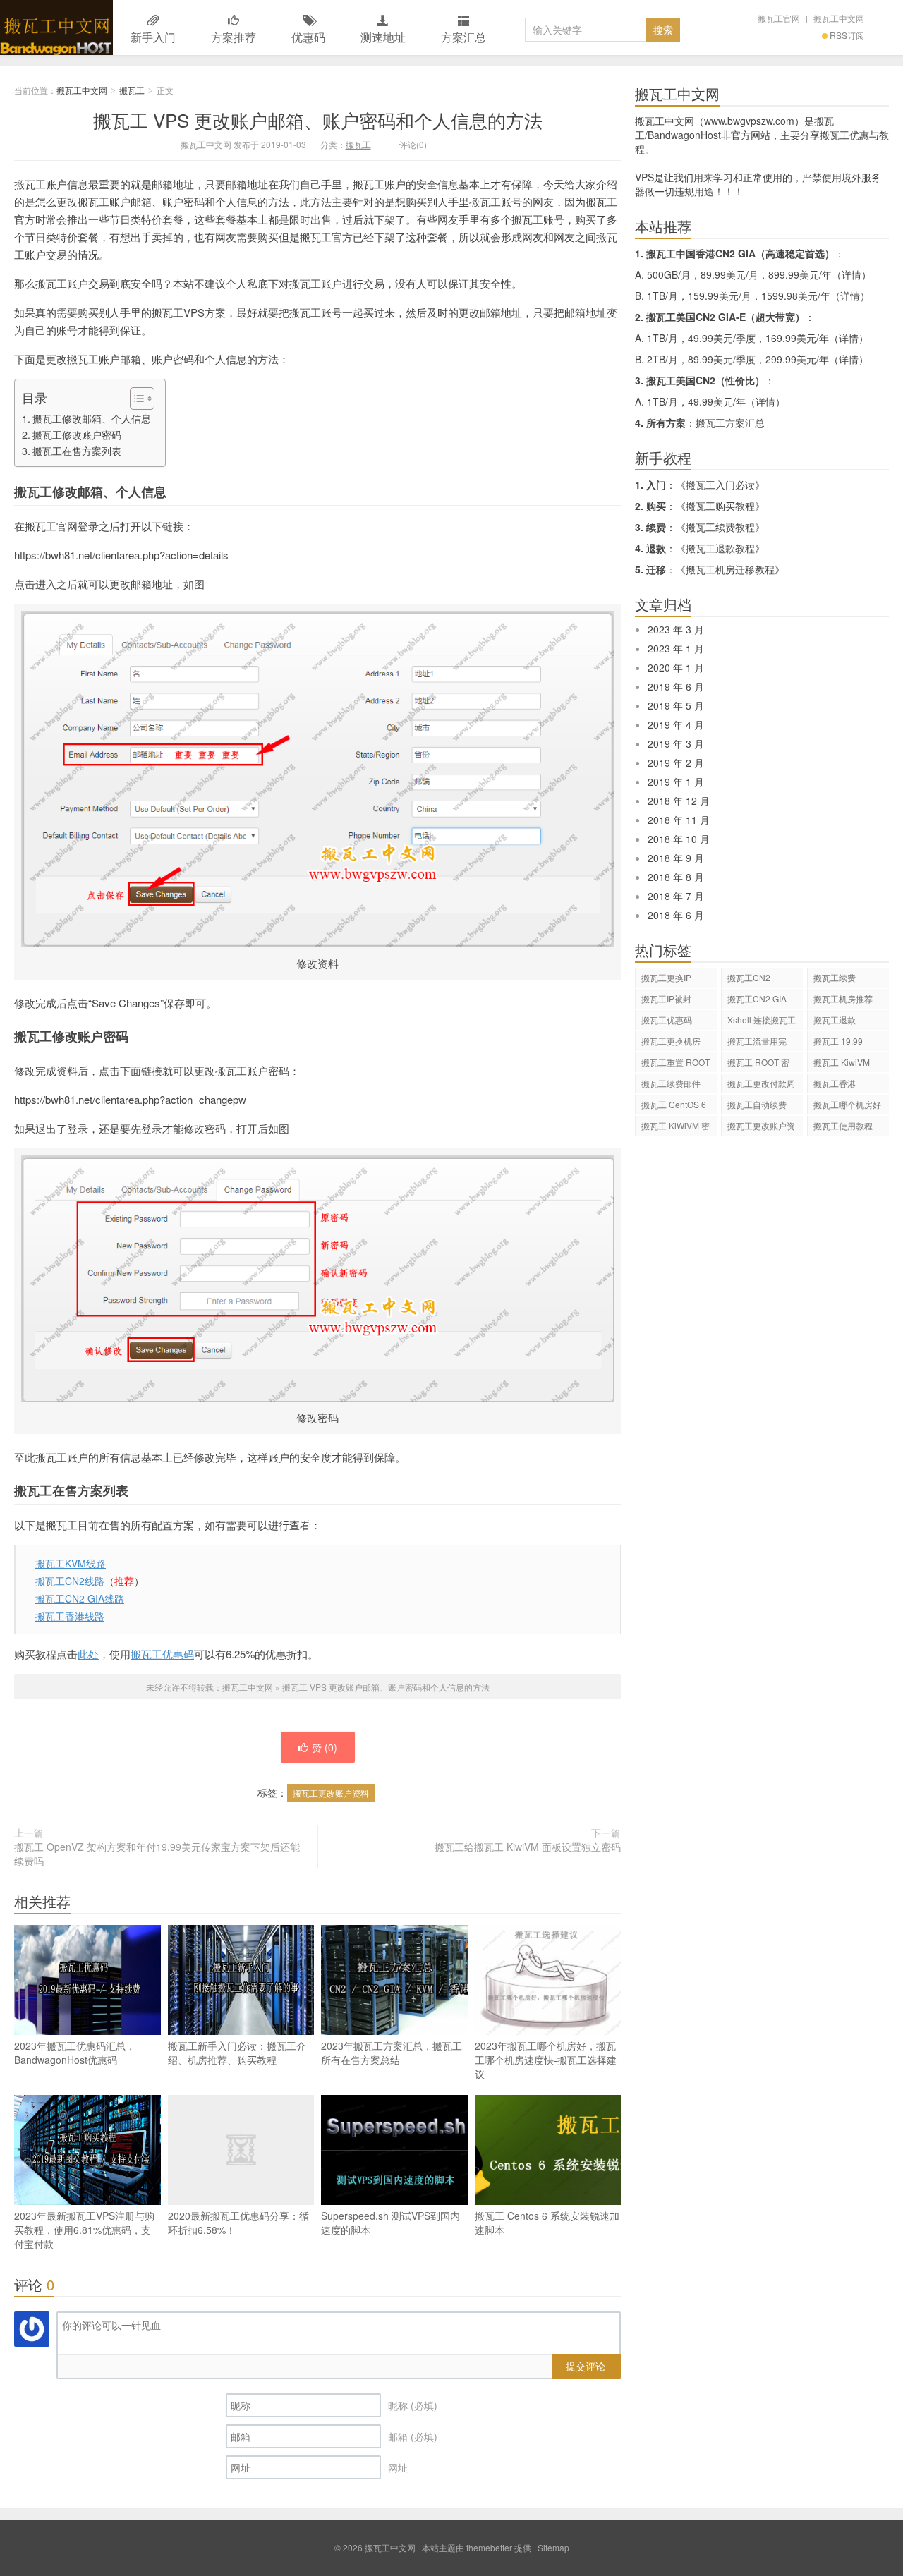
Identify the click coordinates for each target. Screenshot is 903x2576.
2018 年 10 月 (679, 839)
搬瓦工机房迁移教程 (730, 569)
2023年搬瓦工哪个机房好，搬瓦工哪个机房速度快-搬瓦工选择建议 (546, 2060)
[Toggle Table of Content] (135, 399)
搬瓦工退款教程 (720, 548)
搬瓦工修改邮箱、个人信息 (92, 418)
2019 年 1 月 (676, 782)
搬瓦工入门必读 (720, 485)
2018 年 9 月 (676, 858)
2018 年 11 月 (679, 820)
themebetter (489, 2547)
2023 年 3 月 (676, 629)
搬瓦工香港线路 (70, 1616)
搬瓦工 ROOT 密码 (758, 1064)
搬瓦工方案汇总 (730, 423)
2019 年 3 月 (676, 743)
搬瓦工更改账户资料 (331, 1793)
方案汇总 (463, 37)
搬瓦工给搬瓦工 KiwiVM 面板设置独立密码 (528, 1847)
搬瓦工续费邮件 (671, 1083)
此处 (88, 1654)
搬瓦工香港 (835, 1083)
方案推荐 (234, 37)
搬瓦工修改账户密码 (77, 435)
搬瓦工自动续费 (757, 1104)
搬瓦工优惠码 (162, 1654)
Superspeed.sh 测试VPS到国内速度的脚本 (390, 2223)
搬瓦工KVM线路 (71, 1563)
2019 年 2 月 (676, 763)
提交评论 (586, 2366)
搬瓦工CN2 (749, 977)
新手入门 (153, 37)
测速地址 (383, 37)
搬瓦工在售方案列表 (77, 451)
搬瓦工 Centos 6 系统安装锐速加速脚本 (547, 2223)
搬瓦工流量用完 (757, 1041)
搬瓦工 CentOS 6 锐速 (674, 1106)
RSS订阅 (847, 35)
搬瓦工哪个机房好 (847, 1104)
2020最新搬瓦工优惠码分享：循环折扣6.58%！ (238, 2223)
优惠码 (308, 37)
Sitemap (553, 2547)
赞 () (325, 1747)
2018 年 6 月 (676, 915)
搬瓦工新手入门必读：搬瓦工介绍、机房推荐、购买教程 (237, 2053)
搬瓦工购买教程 (720, 506)
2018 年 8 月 (676, 877)
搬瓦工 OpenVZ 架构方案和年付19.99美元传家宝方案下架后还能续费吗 (157, 1854)
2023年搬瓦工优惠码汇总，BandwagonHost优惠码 (75, 2053)
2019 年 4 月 (676, 724)
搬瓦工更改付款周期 (761, 1085)
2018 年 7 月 (676, 896)
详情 (852, 274)
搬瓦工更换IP (666, 977)
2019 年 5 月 (676, 705)
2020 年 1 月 (676, 667)
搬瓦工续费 (835, 977)
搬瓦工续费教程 (720, 527)
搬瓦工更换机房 (671, 1041)
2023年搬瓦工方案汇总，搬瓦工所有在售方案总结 (392, 2053)
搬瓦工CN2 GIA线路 (80, 1598)
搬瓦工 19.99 (838, 1041)
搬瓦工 (132, 90)
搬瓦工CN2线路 (70, 1581)
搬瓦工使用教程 (843, 1125)
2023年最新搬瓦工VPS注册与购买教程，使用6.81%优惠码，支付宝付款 (84, 2230)
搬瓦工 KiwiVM (842, 1062)
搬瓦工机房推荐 (843, 998)
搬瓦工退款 (835, 1020)
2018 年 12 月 (679, 801)
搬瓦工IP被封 (666, 998)
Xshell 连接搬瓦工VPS (762, 1022)
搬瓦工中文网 (56, 28)
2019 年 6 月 (676, 686)
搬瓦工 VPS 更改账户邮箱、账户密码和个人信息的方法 (318, 120)
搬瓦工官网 (779, 18)
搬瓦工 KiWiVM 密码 (675, 1128)
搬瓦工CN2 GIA (757, 998)
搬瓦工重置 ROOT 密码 (675, 1064)
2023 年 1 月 (676, 648)
